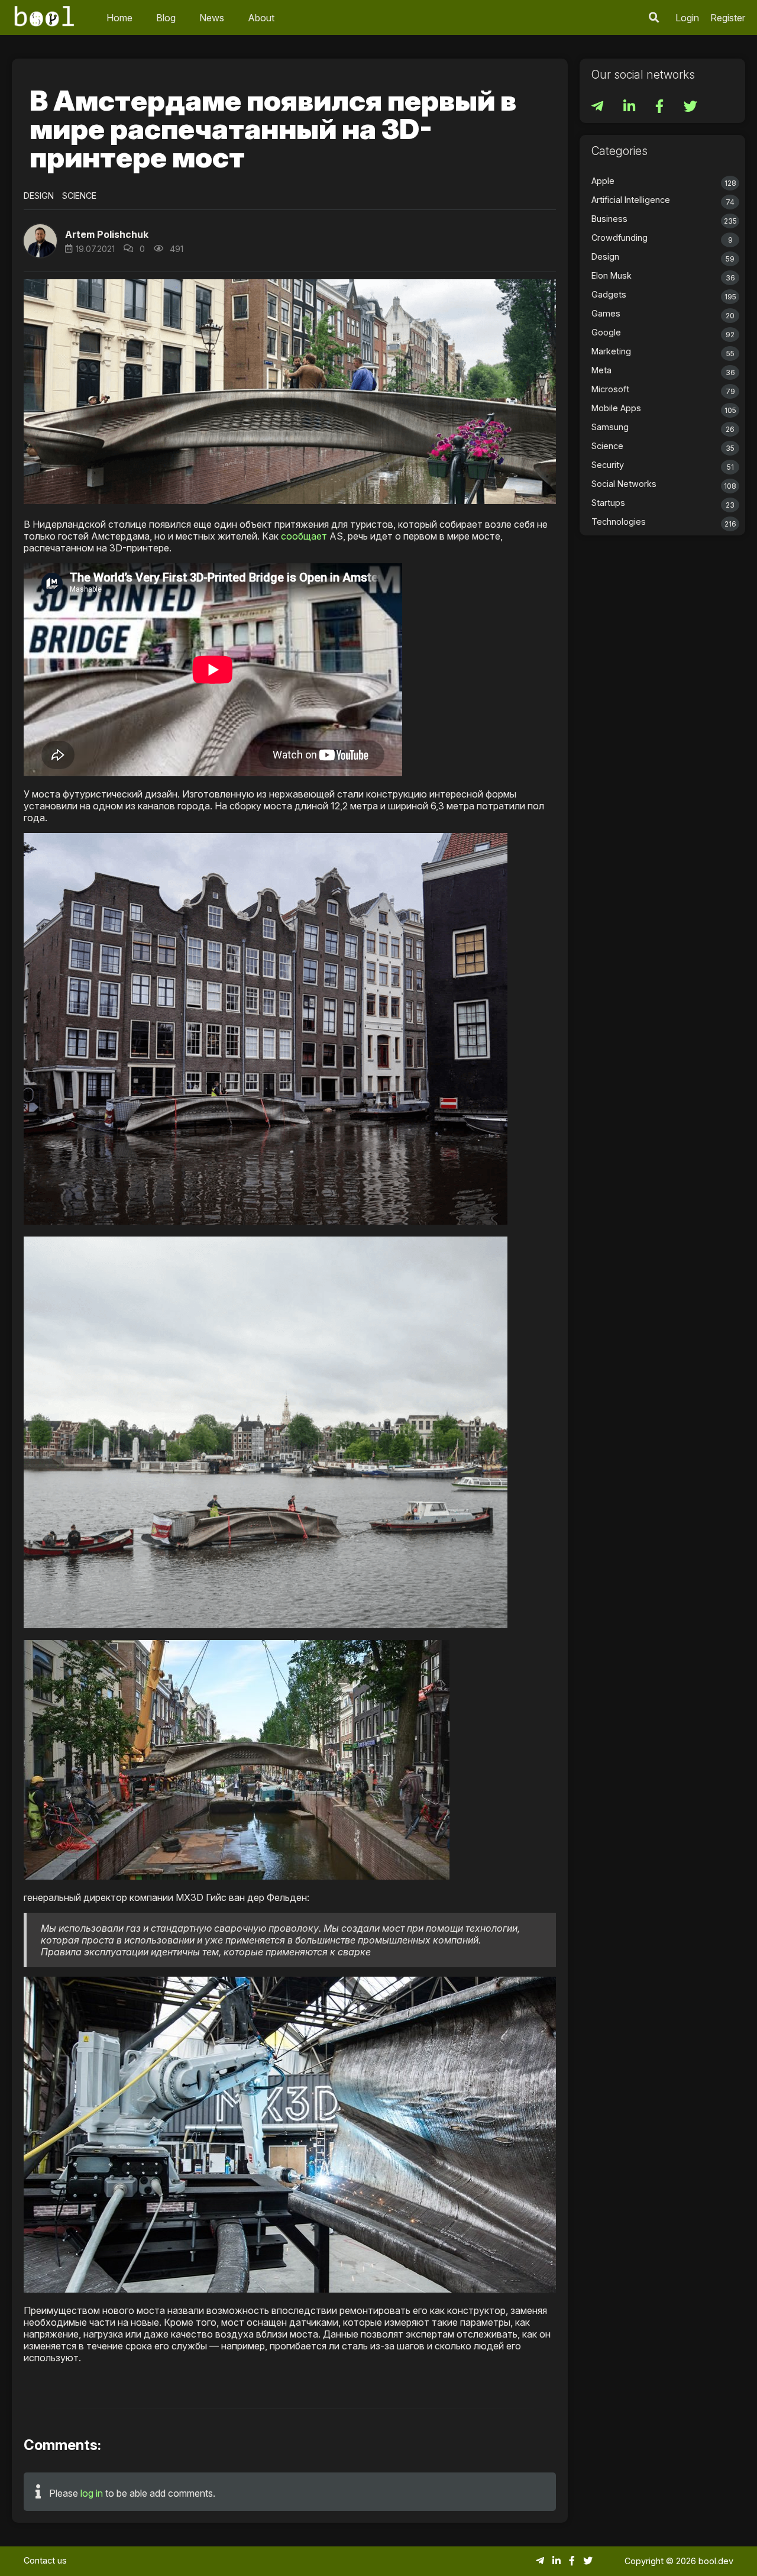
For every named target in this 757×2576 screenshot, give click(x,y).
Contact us (45, 2560)
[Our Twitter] (690, 108)
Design (39, 196)
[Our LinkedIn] (630, 108)
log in (92, 2493)
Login (687, 18)
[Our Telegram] (599, 108)
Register (728, 18)
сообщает (304, 536)
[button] (654, 17)
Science (79, 196)
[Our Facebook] (661, 108)
